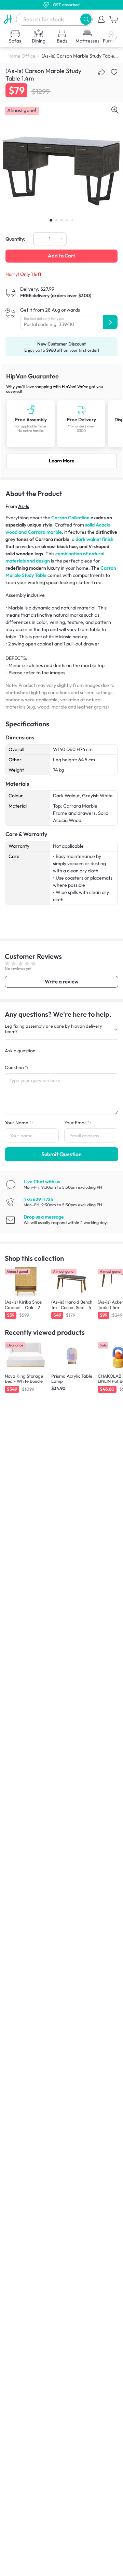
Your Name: (19, 1123)
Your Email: (78, 1123)
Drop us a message (44, 1217)
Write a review (61, 982)
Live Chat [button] (42, 1182)
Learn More (62, 461)
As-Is (24, 506)
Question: (17, 1067)
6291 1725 (38, 1199)
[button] (86, 19)
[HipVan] (8, 19)
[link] (61, 421)
